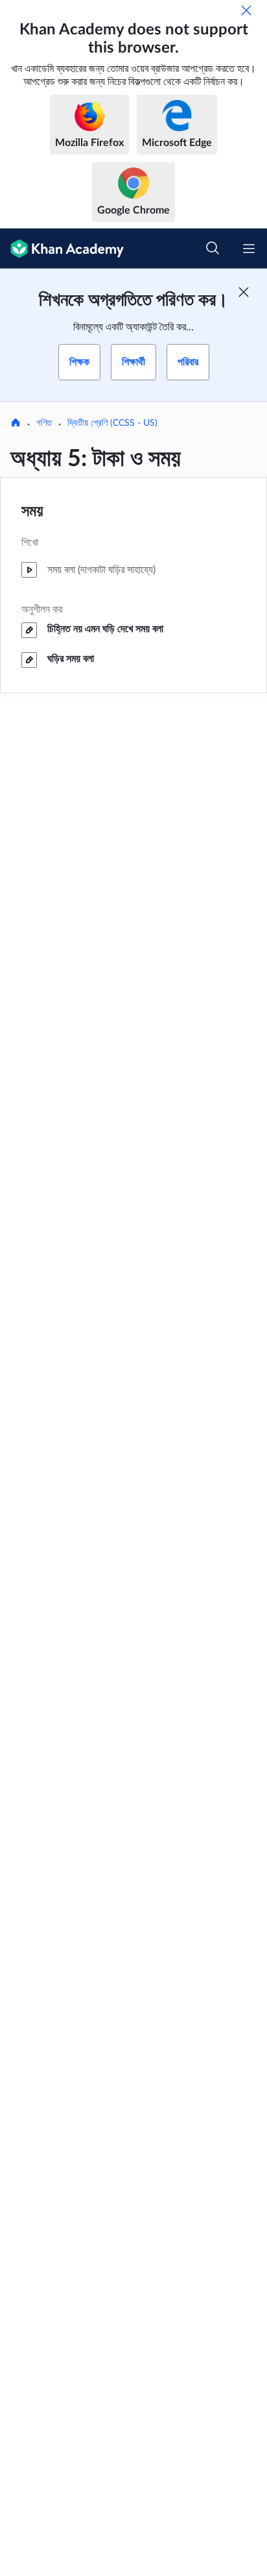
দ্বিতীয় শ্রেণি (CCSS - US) (112, 423)
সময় (32, 511)
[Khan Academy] (62, 249)
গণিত (44, 423)
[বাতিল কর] (246, 10)
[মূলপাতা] (16, 424)
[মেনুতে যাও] (249, 249)
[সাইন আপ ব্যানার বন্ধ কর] (244, 292)
